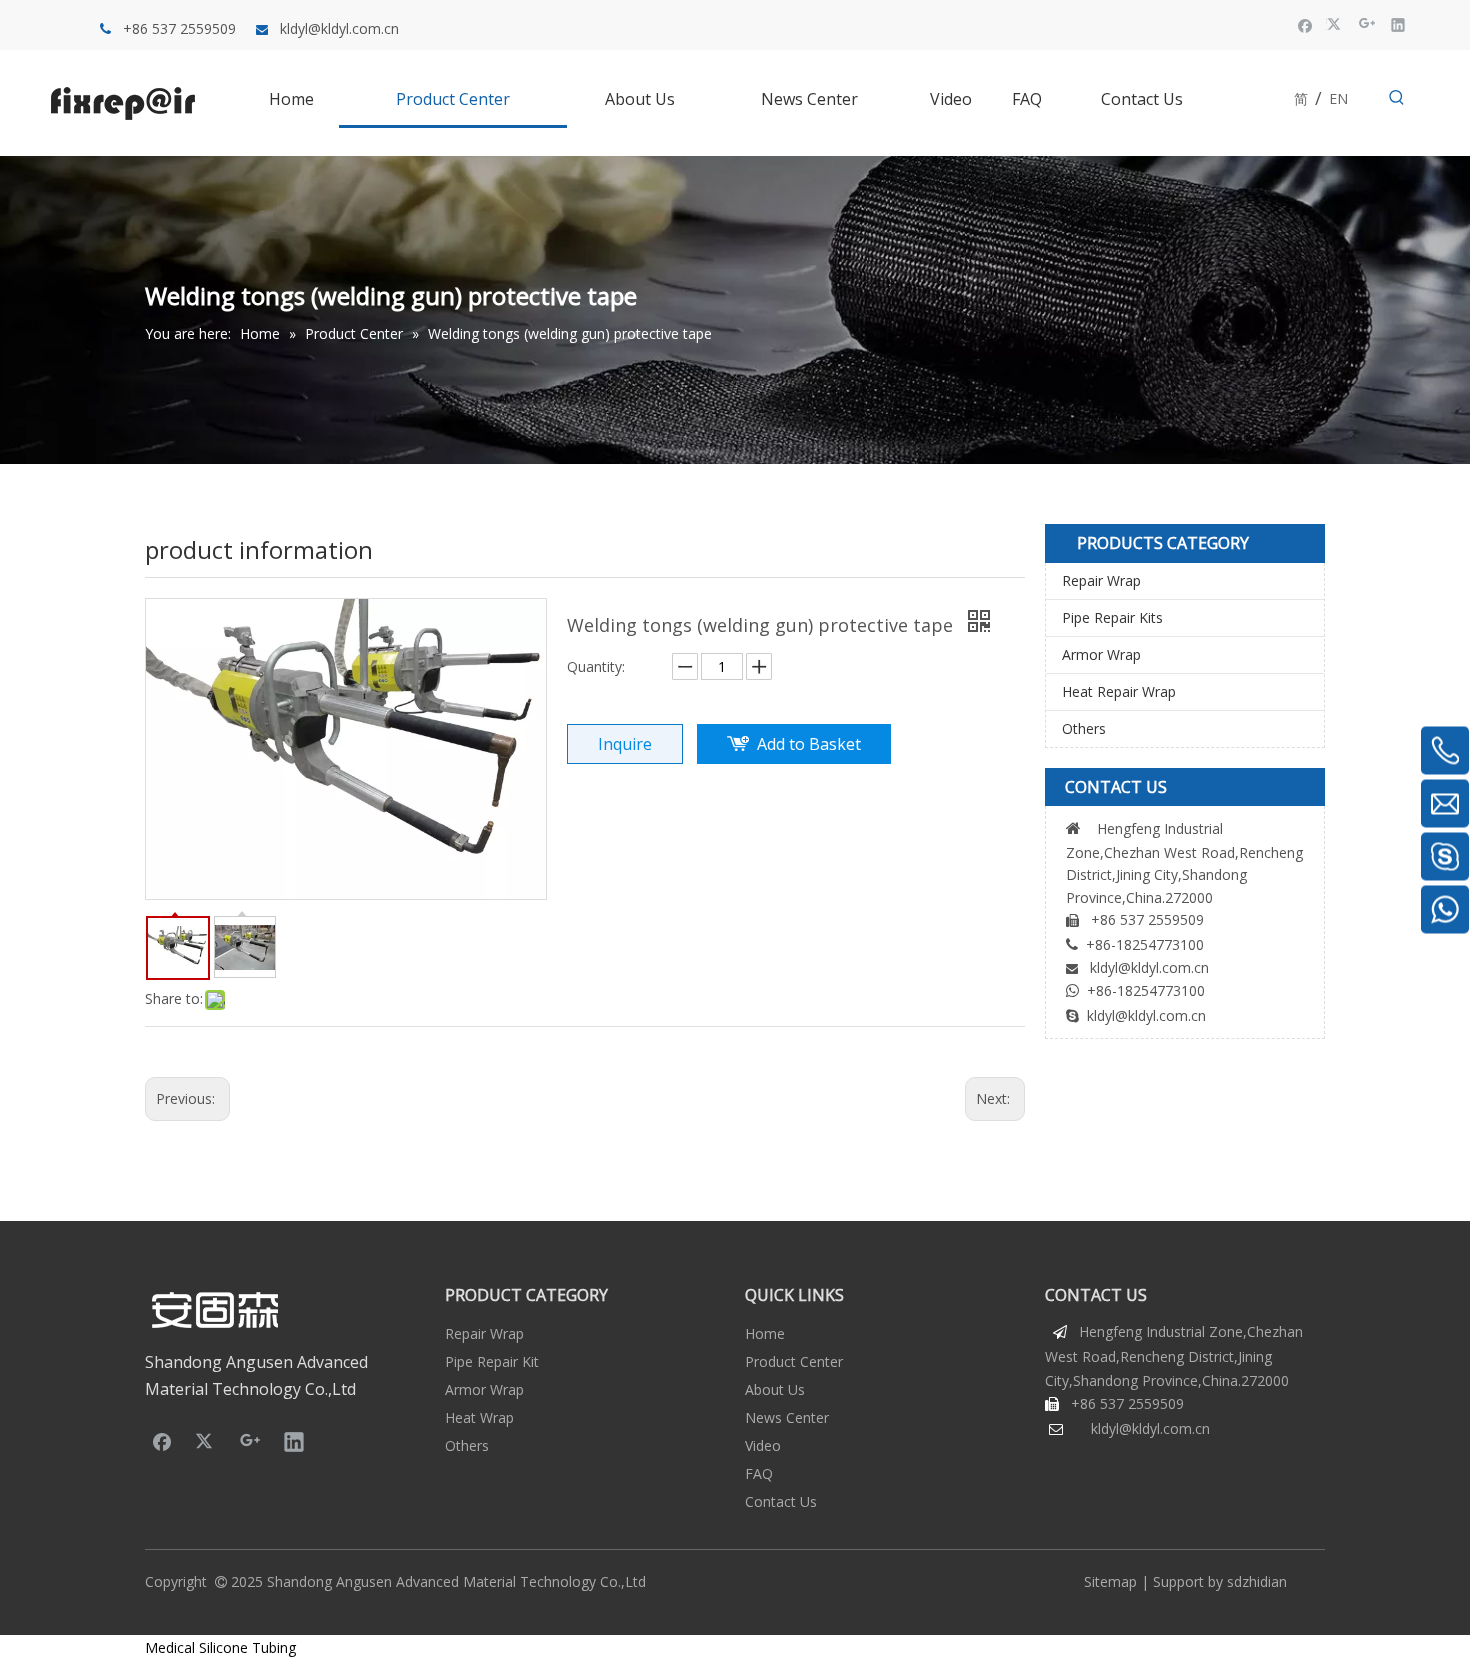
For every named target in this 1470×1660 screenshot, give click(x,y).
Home (765, 1333)
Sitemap (1110, 1581)
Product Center (794, 1361)
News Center (787, 1417)
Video (763, 1445)
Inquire (625, 744)
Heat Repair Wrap (1119, 691)
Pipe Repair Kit (492, 1361)
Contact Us (781, 1501)
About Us (775, 1389)
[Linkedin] (1398, 24)
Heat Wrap (479, 1417)
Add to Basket (809, 744)
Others (1084, 728)
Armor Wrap (1101, 654)
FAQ (759, 1473)
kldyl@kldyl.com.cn (339, 28)
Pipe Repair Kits (1112, 617)
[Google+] (1367, 24)
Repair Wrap (1101, 580)
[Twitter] (1336, 24)
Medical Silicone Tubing (220, 1647)
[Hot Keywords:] (1397, 98)
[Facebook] (1305, 24)
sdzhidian (1257, 1581)
